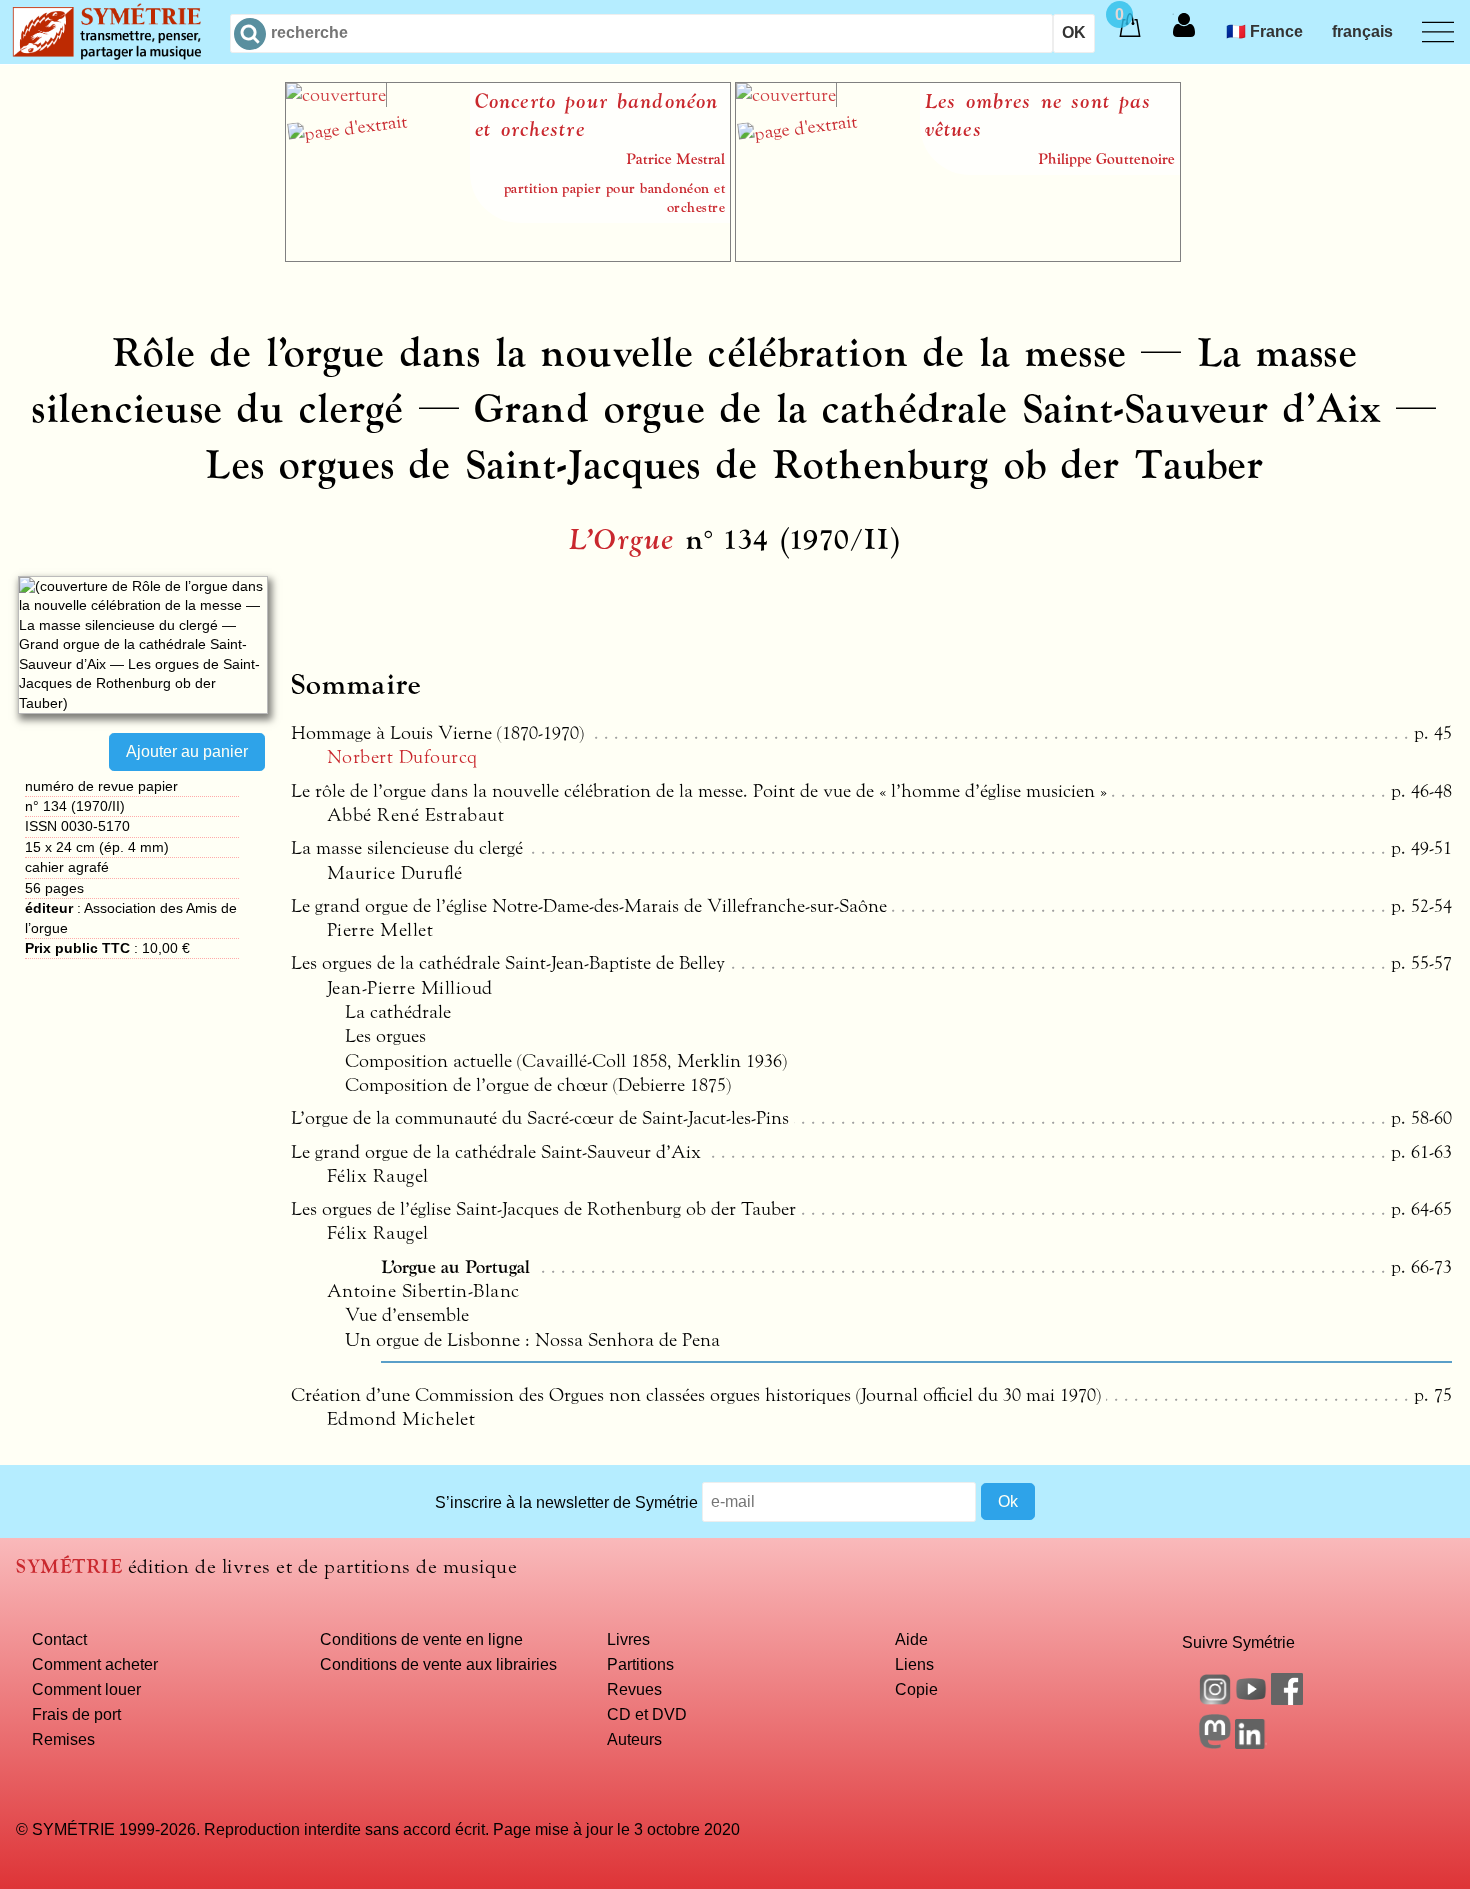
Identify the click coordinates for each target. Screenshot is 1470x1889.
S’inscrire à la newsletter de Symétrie (566, 1501)
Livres (628, 1639)
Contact (59, 1639)
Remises (63, 1739)
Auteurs (634, 1739)
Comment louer (86, 1689)
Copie (916, 1689)
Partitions (640, 1664)
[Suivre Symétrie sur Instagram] (1215, 1699)
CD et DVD (647, 1714)
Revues (634, 1689)
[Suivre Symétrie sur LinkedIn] (1251, 1743)
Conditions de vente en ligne (421, 1639)
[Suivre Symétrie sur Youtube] (1251, 1699)
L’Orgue (622, 540)
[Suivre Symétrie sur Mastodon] (1215, 1743)
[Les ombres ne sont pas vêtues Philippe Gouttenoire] (958, 256)
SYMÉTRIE (69, 1566)
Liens (914, 1664)
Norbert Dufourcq (402, 757)
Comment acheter (95, 1664)
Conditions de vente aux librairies (438, 1664)
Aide (911, 1639)
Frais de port (76, 1714)
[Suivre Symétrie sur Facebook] (1287, 1699)
